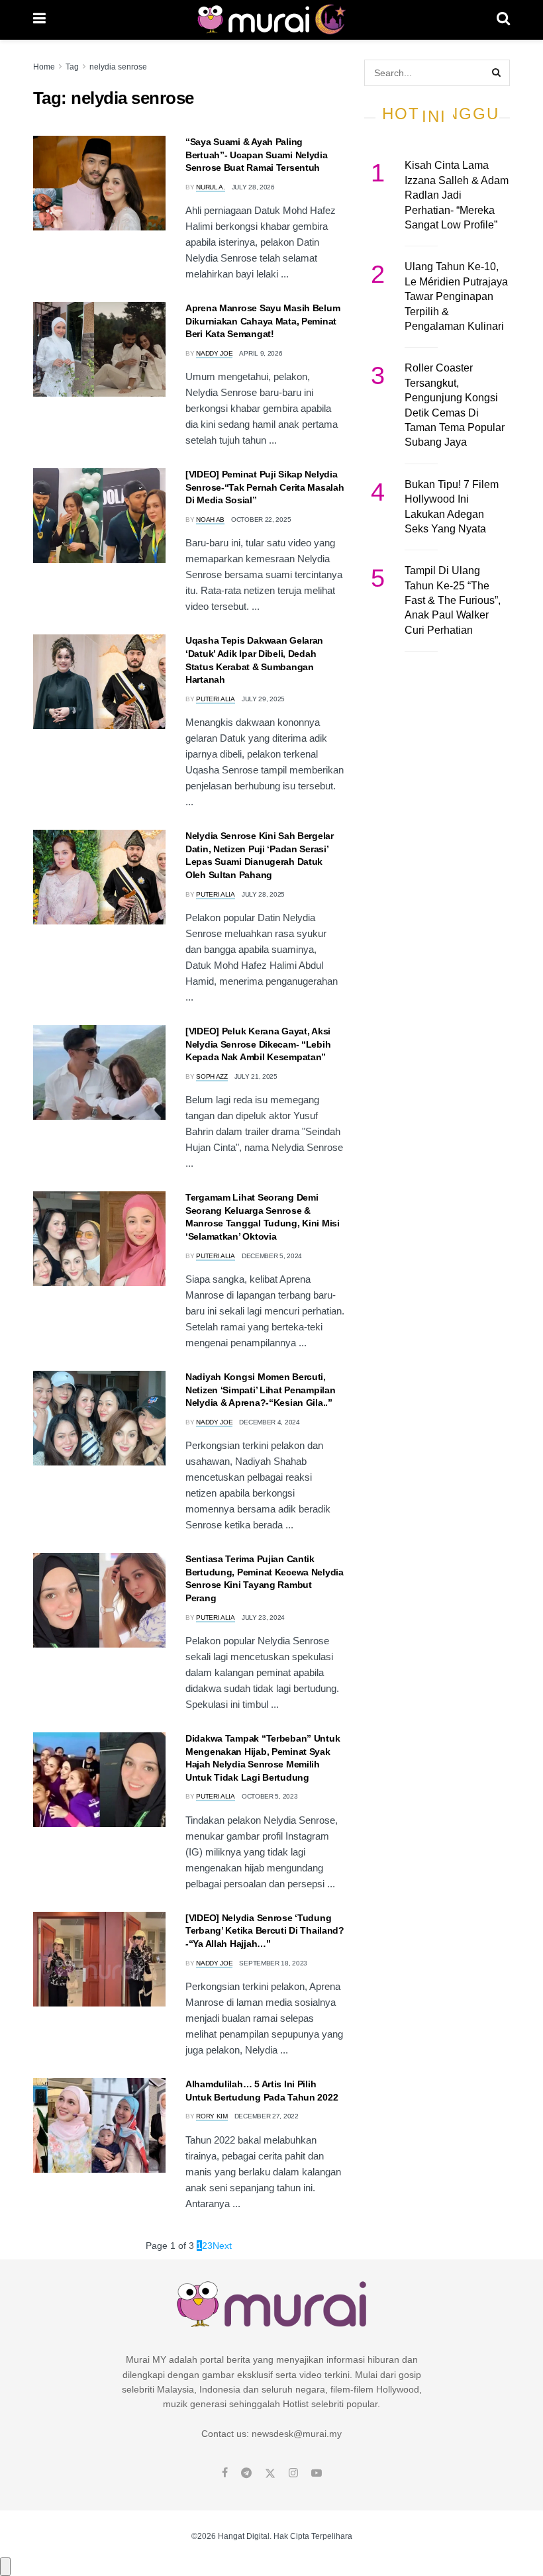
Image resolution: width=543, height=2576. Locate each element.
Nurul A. (211, 187)
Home (44, 67)
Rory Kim (212, 2116)
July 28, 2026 (253, 187)
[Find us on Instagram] (293, 2473)
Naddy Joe (214, 353)
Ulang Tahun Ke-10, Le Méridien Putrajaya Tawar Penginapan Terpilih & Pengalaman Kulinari (456, 296)
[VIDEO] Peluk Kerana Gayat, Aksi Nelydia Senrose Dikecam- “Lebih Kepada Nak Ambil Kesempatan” (258, 1044)
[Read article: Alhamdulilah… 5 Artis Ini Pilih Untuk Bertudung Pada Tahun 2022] (99, 2125)
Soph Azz (212, 1076)
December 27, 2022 (267, 2116)
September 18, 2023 (273, 1963)
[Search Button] (503, 20)
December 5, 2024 (272, 1256)
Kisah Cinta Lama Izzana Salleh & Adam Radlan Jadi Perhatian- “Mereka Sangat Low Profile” (457, 195)
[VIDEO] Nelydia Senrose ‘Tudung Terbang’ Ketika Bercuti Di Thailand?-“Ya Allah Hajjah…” (265, 1931)
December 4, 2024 (269, 1422)
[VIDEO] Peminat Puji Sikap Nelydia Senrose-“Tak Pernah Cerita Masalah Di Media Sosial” (265, 487)
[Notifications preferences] (5, 2567)
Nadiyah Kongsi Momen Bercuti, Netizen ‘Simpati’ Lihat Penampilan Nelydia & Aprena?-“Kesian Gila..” (260, 1390)
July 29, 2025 (263, 699)
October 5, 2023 (270, 1796)
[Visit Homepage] (271, 20)
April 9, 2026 (261, 353)
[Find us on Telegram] (246, 2473)
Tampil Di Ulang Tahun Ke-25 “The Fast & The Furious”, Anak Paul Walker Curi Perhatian (453, 600)
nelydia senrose (118, 67)
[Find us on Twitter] (270, 2473)
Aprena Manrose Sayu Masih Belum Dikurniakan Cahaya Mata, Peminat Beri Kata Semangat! (263, 321)
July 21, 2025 (256, 1076)
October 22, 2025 (261, 520)
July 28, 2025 (263, 894)
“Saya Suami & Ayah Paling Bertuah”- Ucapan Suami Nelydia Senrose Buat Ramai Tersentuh (257, 155)
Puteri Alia (216, 699)
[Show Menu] (39, 20)
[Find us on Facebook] (225, 2473)
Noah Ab (210, 520)
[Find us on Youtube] (317, 2473)
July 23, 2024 (263, 1617)
